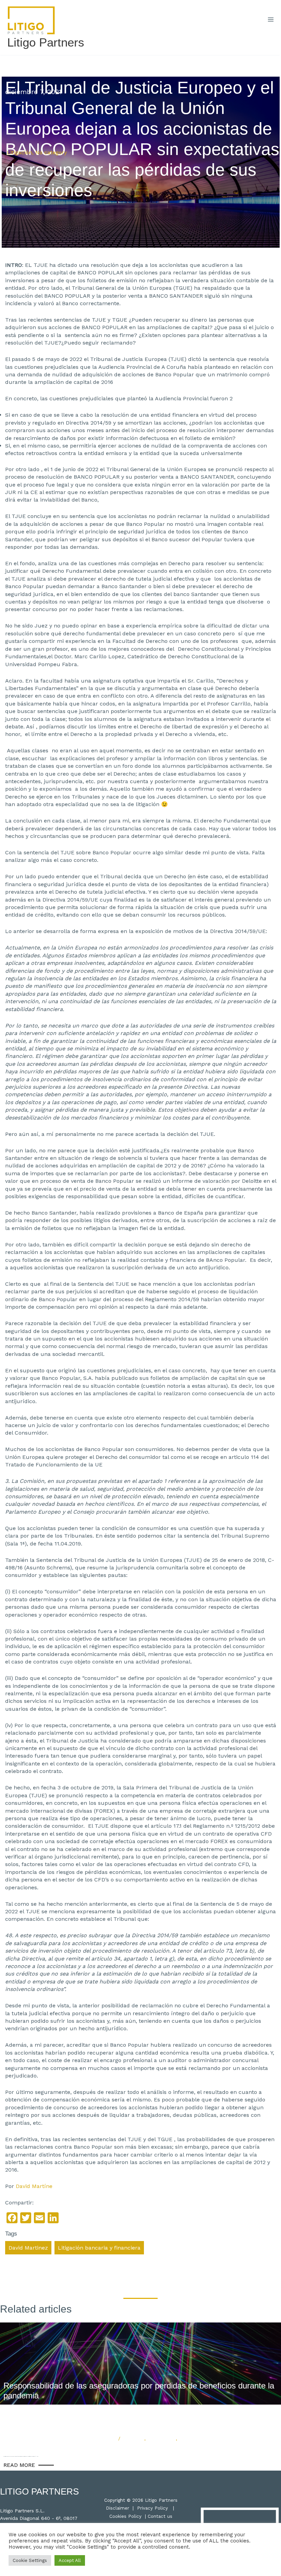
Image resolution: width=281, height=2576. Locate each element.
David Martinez (28, 2248)
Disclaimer (118, 2508)
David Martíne (34, 2186)
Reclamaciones (196, 2438)
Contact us (160, 2516)
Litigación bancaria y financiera (99, 2248)
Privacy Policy (152, 2508)
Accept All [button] (70, 2560)
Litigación (20, 152)
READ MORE (19, 2465)
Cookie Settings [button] (30, 2560)
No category (51, 152)
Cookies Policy (125, 2516)
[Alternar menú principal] (271, 20)
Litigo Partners (46, 42)
